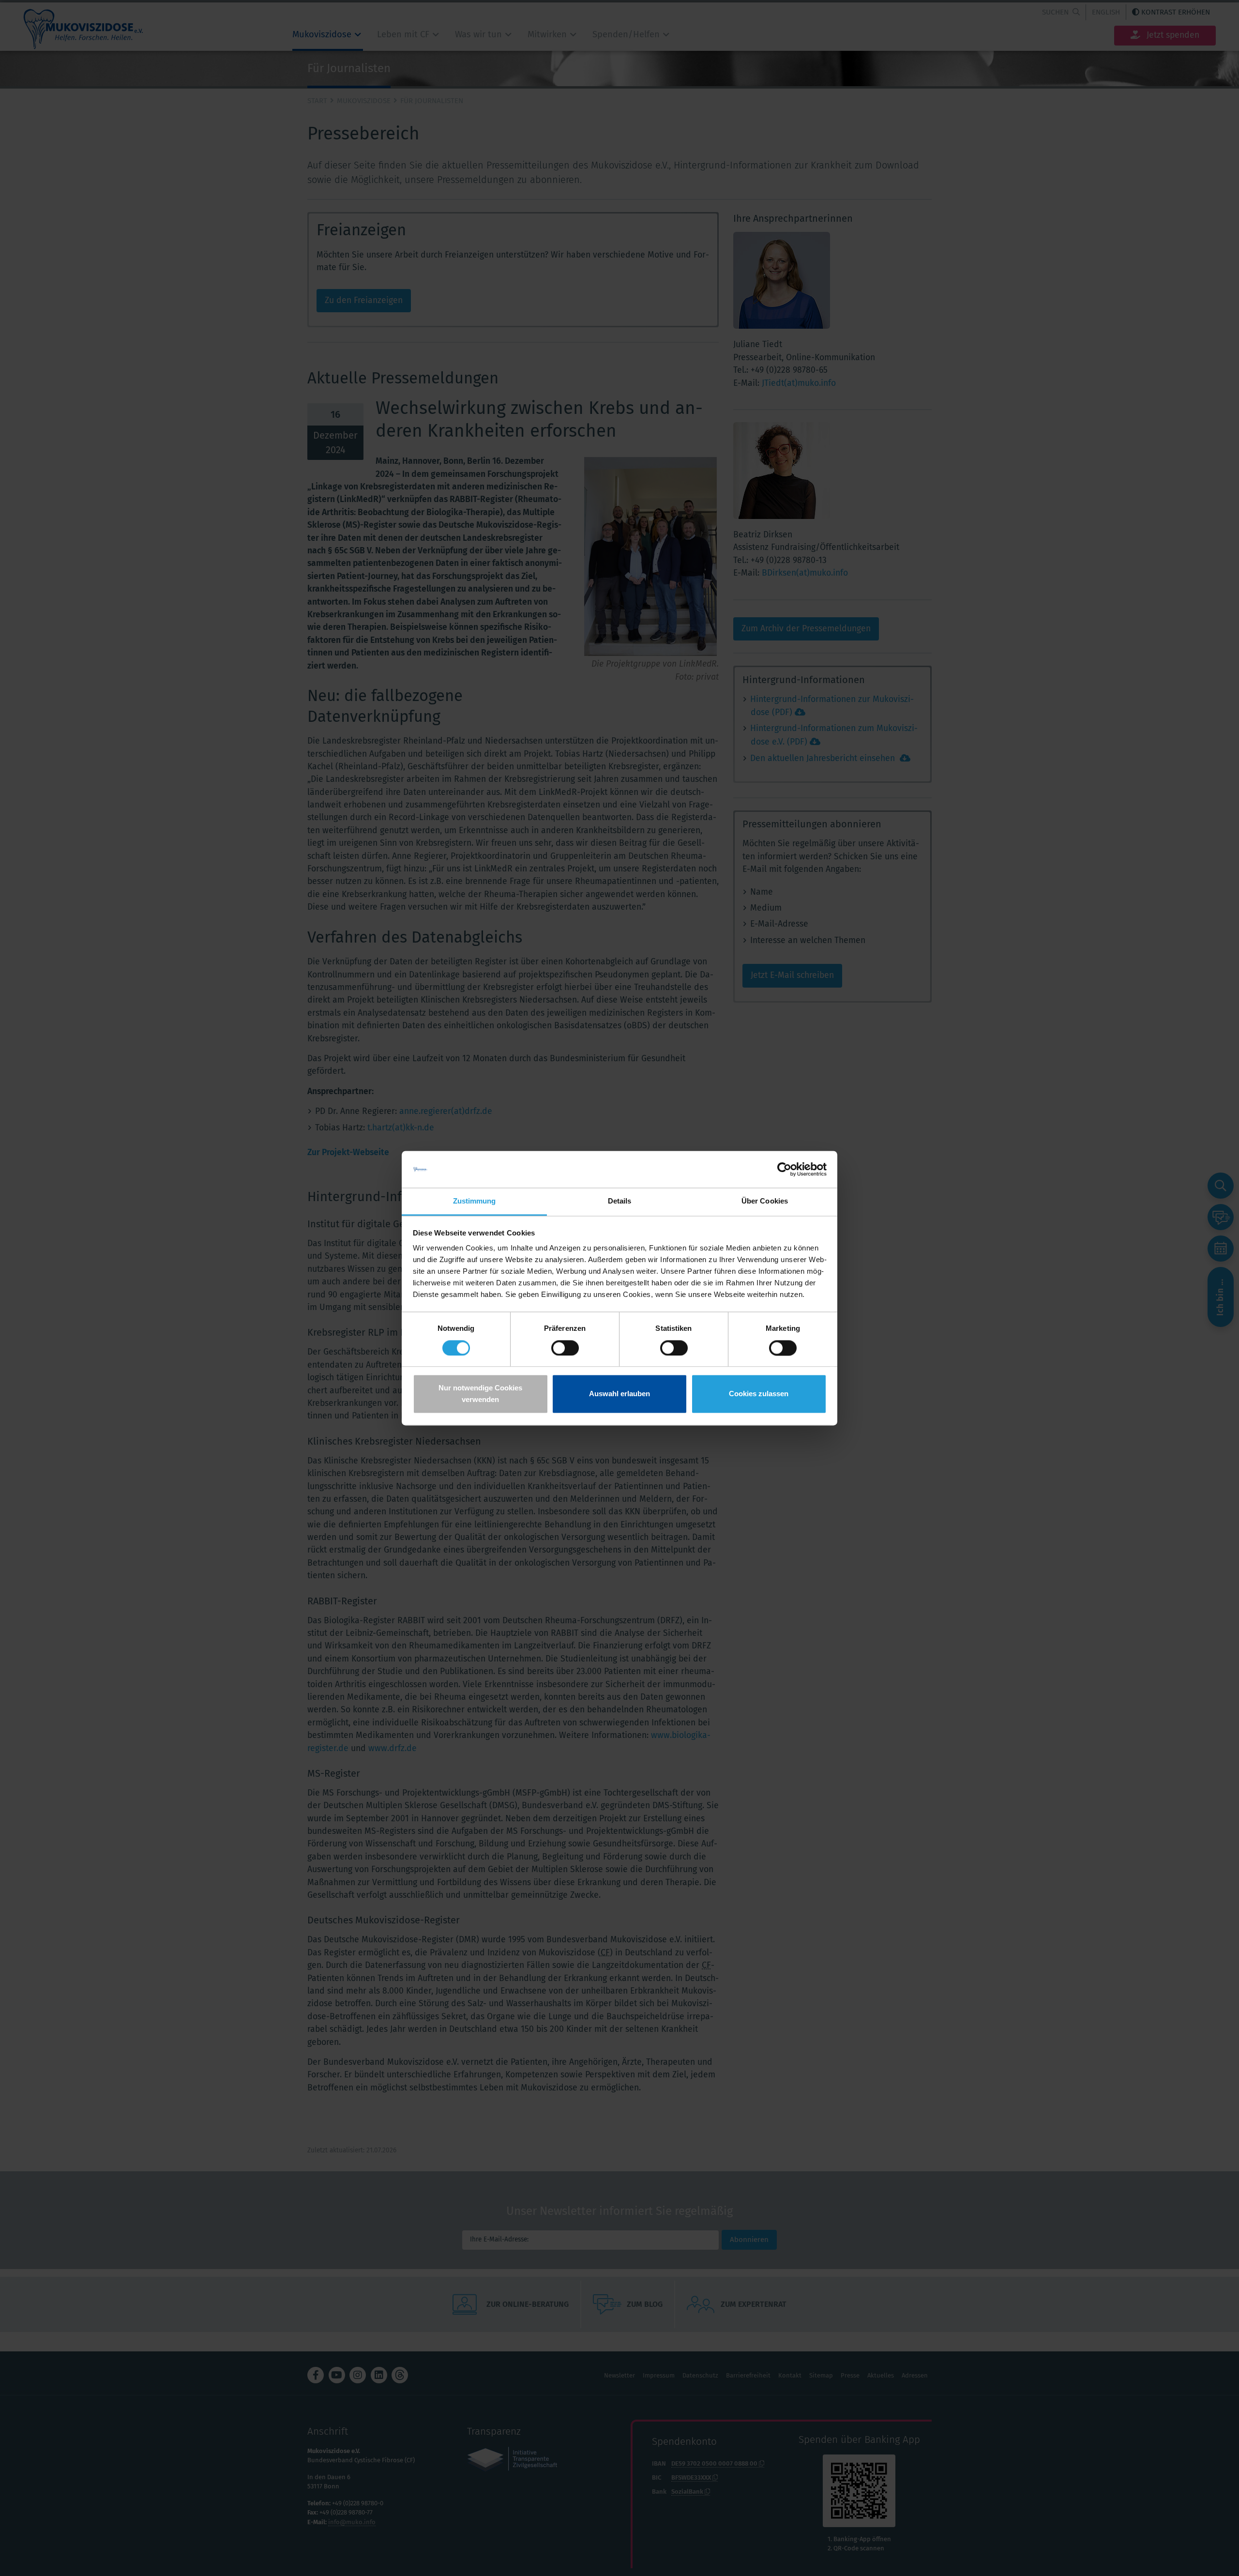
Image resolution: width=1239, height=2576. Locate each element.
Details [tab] (620, 1201)
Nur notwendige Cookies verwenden (480, 1394)
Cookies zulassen (759, 1394)
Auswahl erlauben (619, 1394)
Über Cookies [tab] (765, 1201)
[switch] (565, 1348)
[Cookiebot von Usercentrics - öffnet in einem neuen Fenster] (784, 1169)
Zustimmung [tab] (475, 1201)
